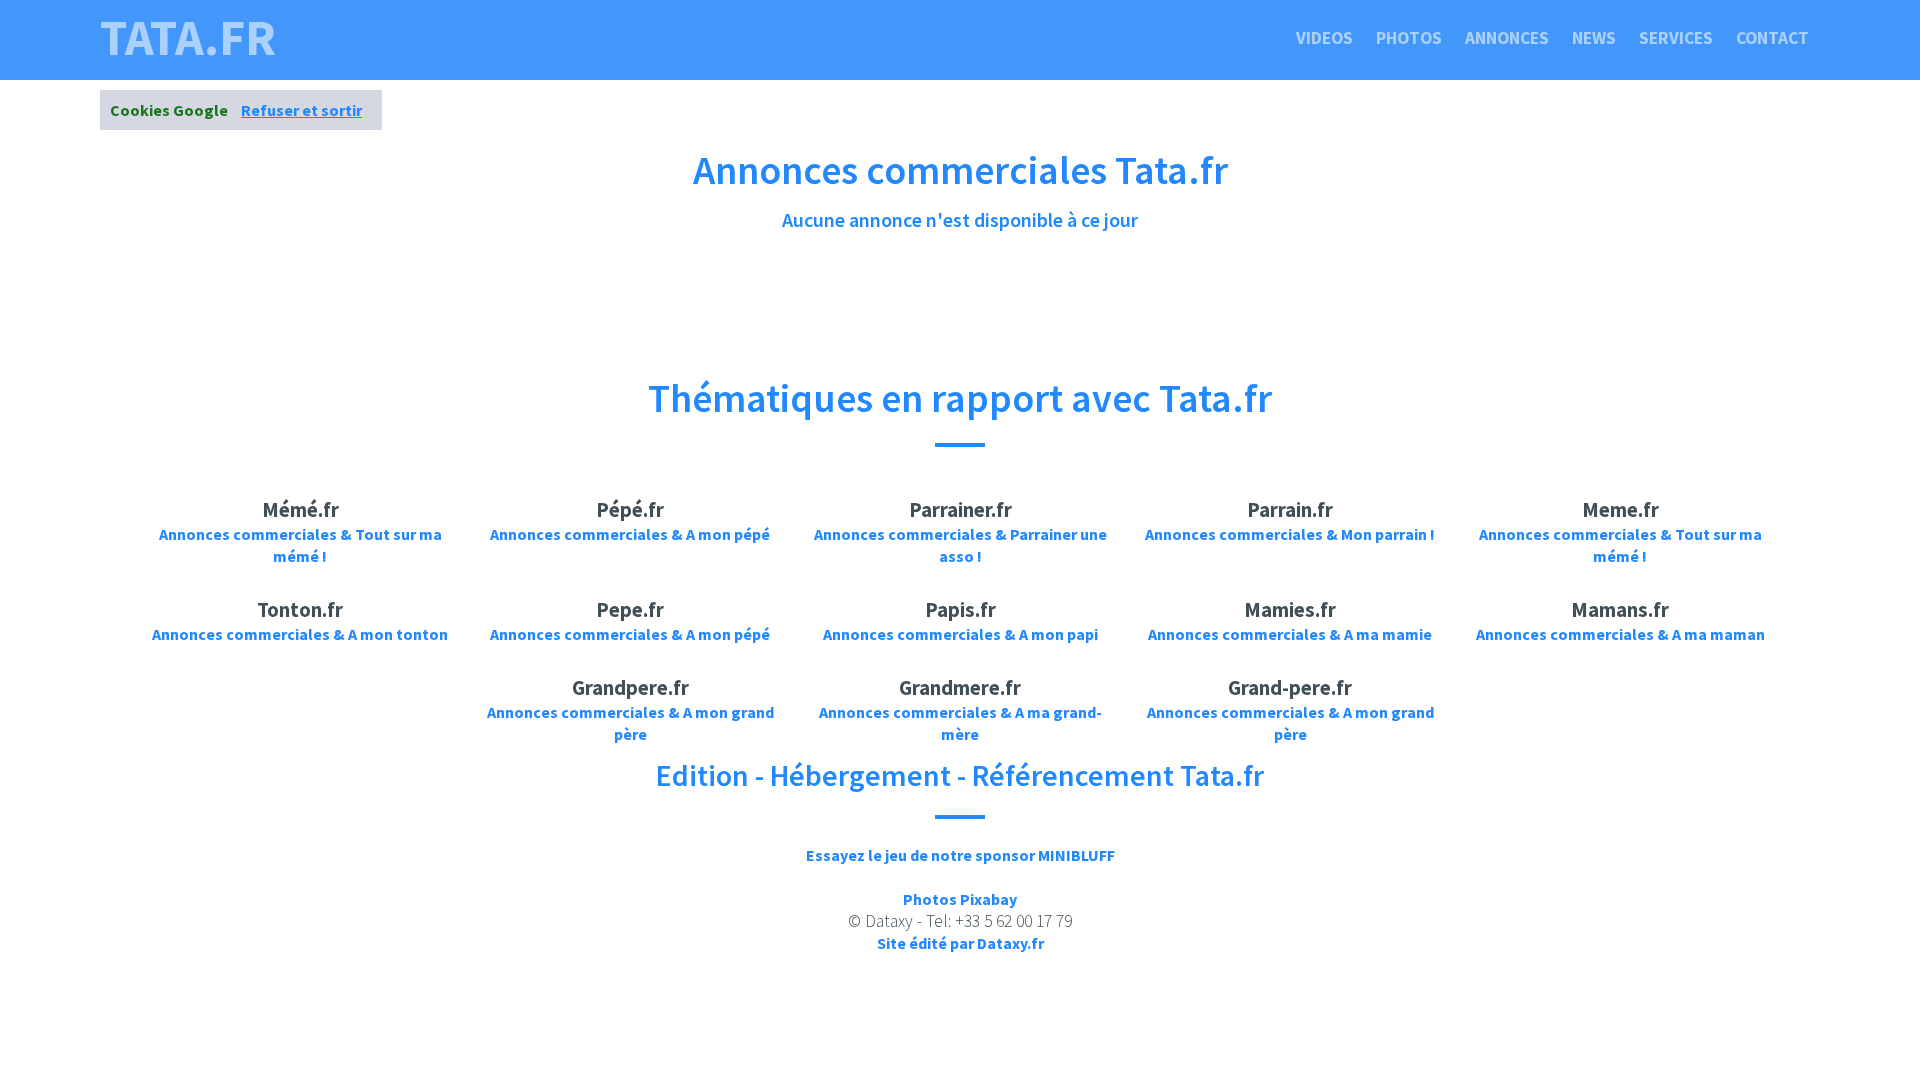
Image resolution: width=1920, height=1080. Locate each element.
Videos (1324, 38)
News (1594, 38)
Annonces (1507, 38)
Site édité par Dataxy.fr (960, 943)
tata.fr (188, 38)
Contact (1772, 38)
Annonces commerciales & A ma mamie (1290, 634)
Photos (1409, 38)
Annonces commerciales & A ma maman (1620, 634)
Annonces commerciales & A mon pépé (630, 534)
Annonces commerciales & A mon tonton (300, 634)
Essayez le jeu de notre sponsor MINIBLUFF (960, 855)
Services (1676, 38)
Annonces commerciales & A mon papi (960, 634)
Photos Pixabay (960, 899)
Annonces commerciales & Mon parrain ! (1290, 534)
